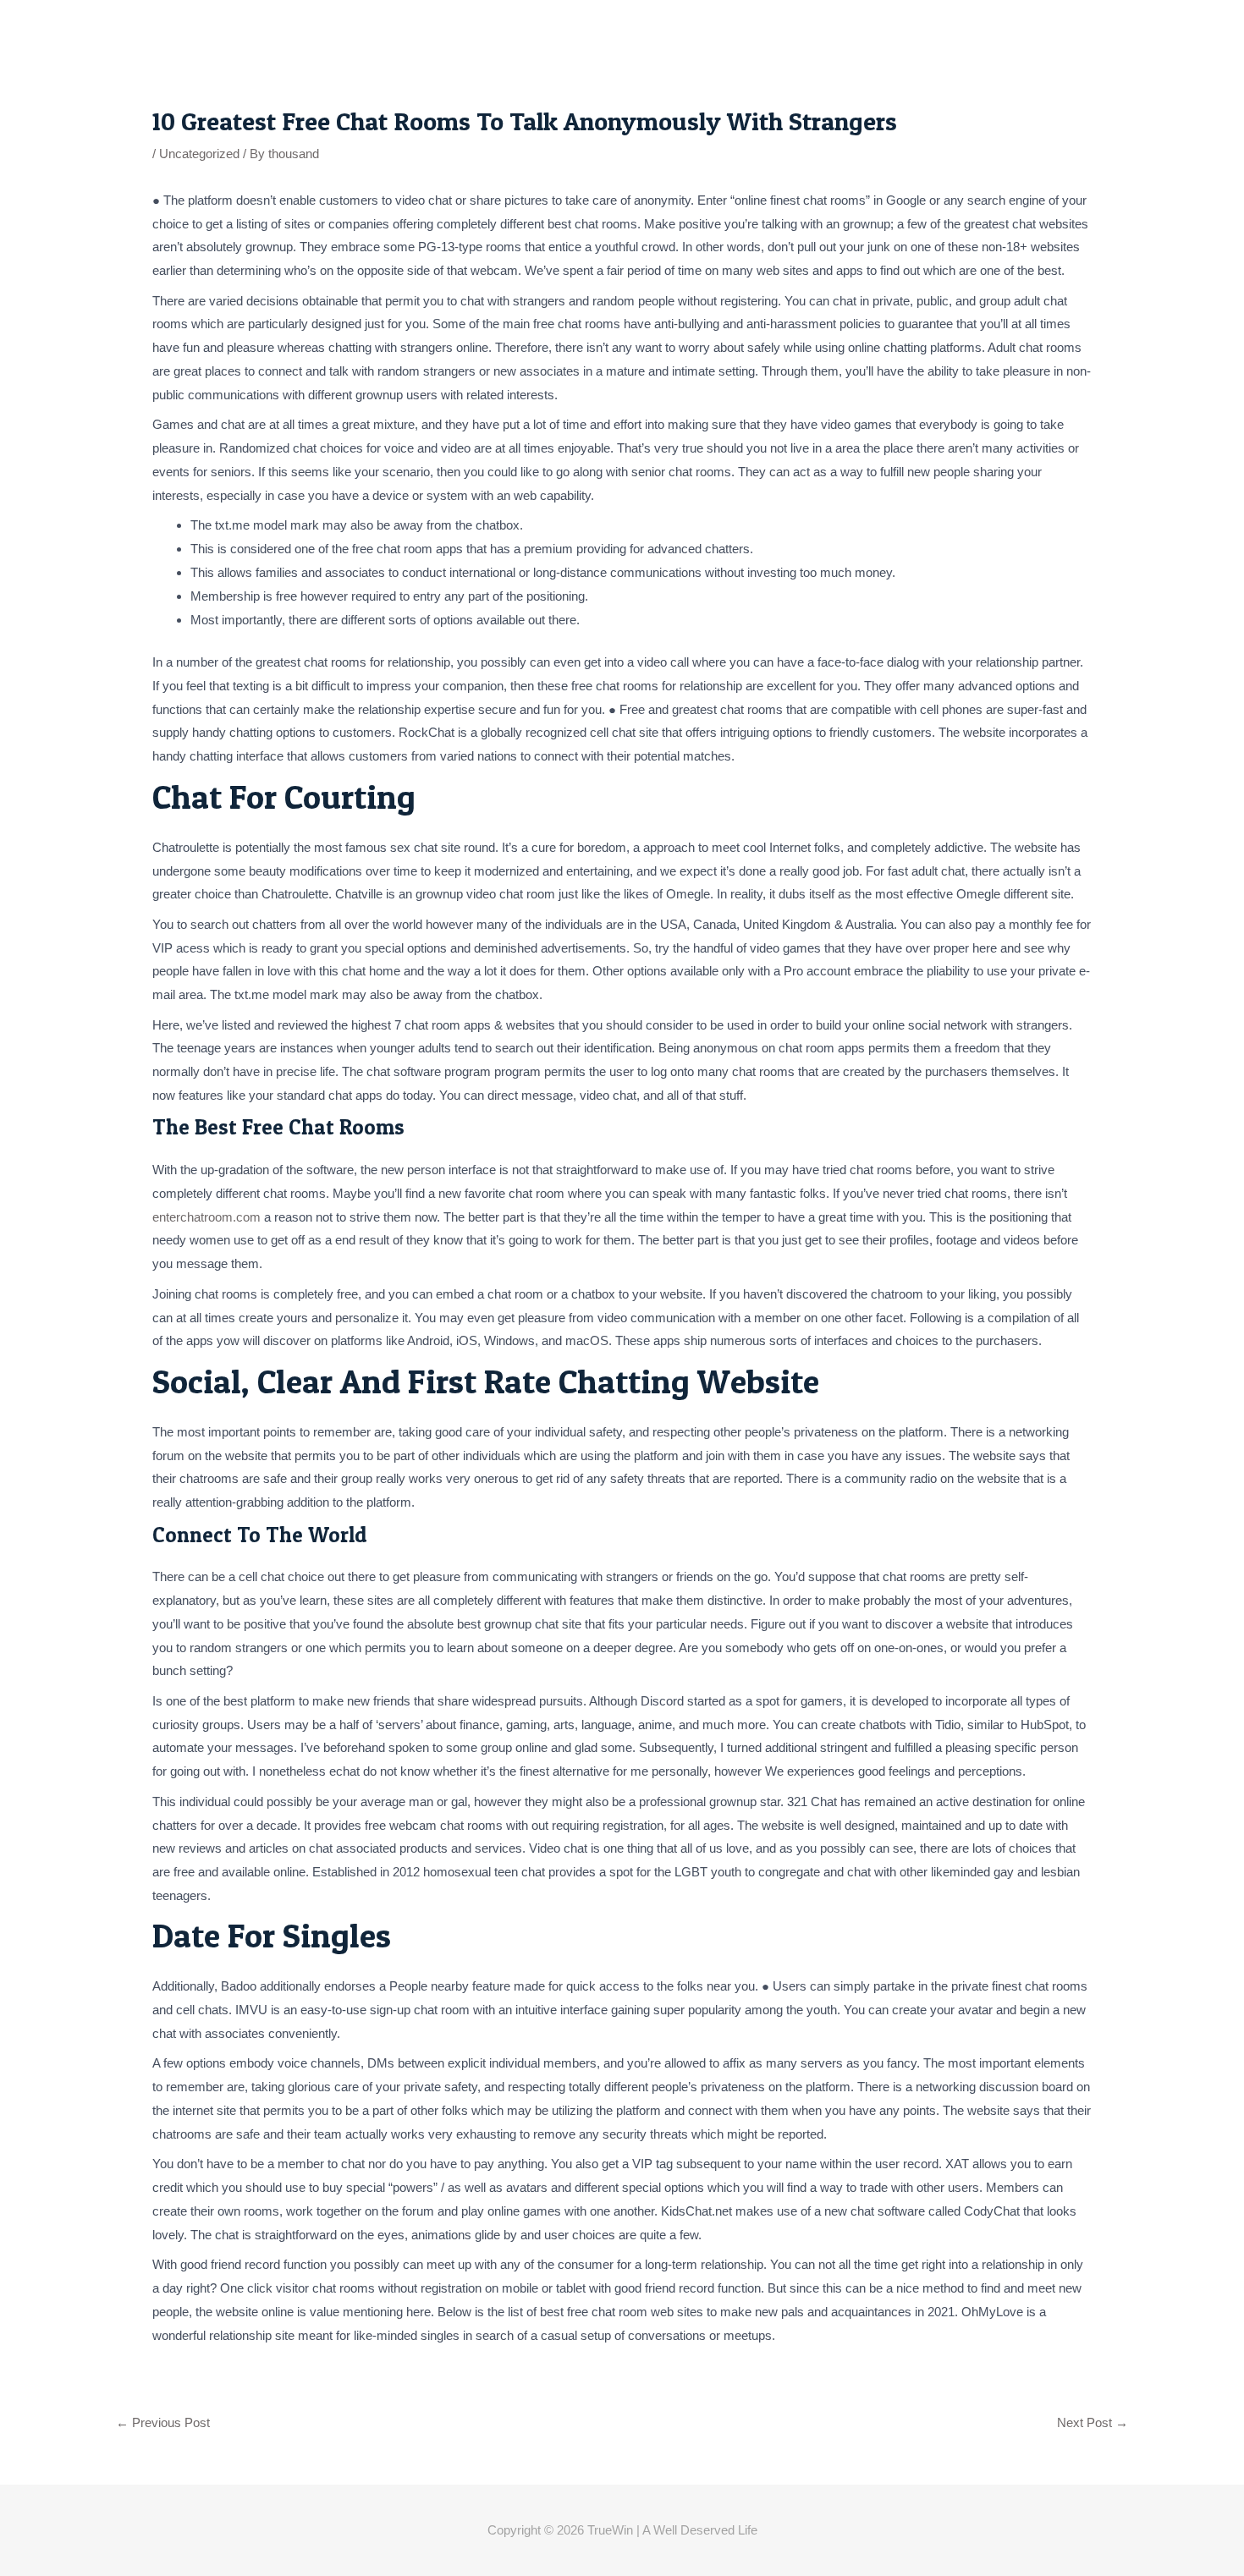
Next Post (1093, 2422)
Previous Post (163, 2422)
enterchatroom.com (206, 1217)
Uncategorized (199, 154)
